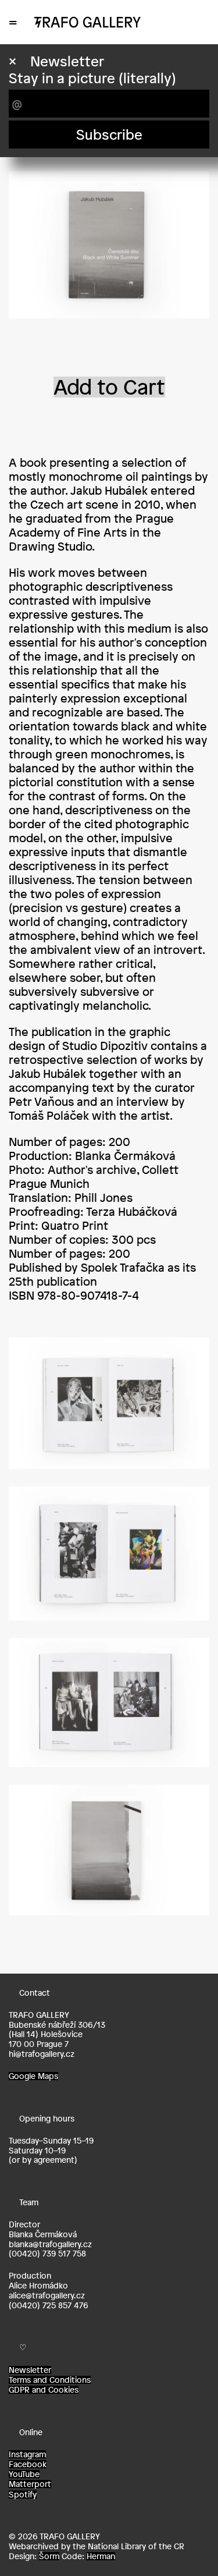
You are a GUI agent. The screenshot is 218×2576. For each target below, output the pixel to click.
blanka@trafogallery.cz (50, 2244)
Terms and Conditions (50, 2380)
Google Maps (33, 2076)
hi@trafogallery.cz (42, 2054)
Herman (101, 2556)
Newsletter (30, 2370)
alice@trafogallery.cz (47, 2295)
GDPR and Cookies (44, 2390)
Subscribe (109, 134)
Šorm (49, 2556)
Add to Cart (109, 387)
